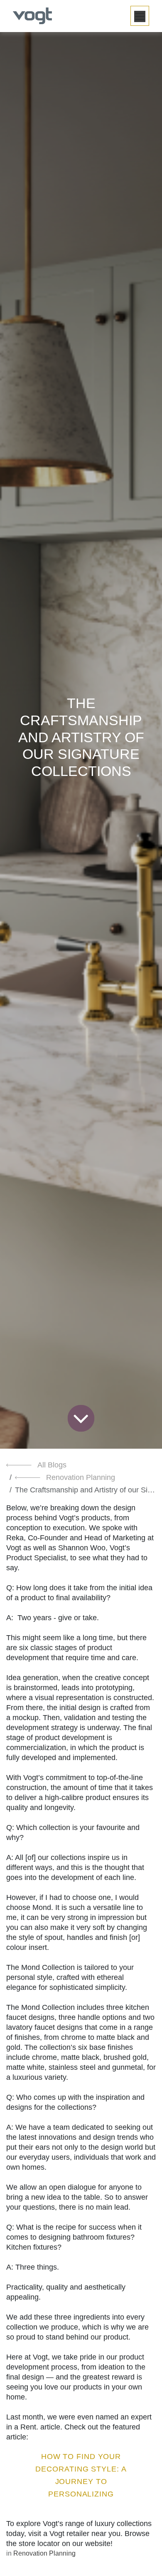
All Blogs (52, 1465)
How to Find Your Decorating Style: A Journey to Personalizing (81, 2475)
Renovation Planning (81, 1477)
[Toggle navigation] (140, 16)
